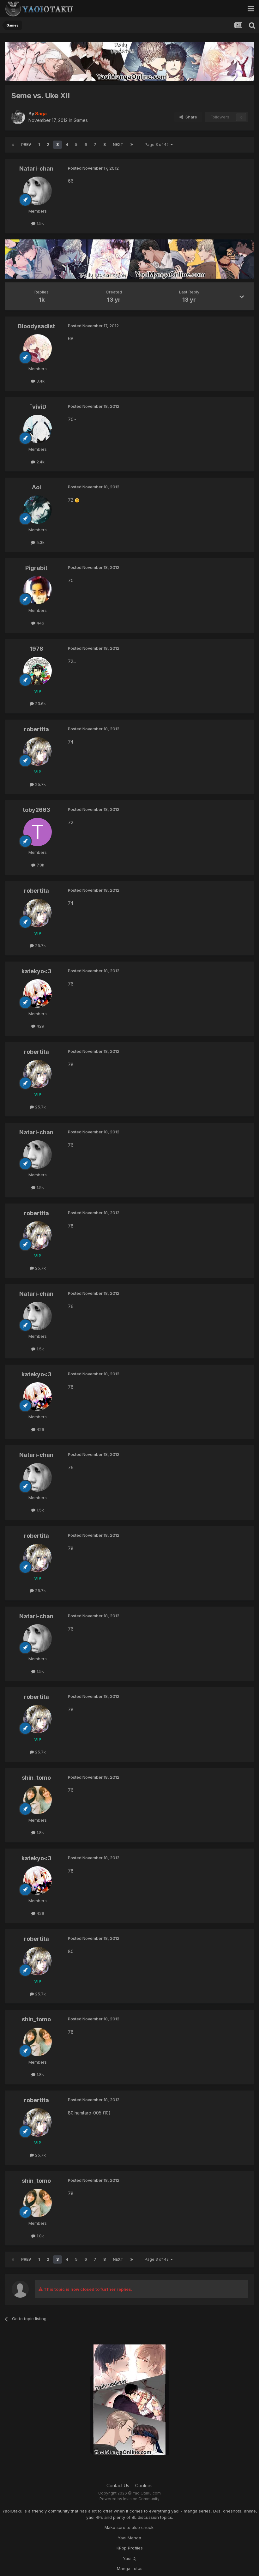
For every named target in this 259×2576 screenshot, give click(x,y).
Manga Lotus (130, 2568)
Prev (26, 145)
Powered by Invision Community (129, 2499)
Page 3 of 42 (158, 145)
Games (81, 120)
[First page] (13, 145)
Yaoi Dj (130, 2558)
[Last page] (132, 145)
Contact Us (118, 2486)
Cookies (144, 2486)
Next (118, 145)
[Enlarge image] (77, 500)
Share (190, 117)
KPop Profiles (130, 2548)
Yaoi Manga (129, 2538)
